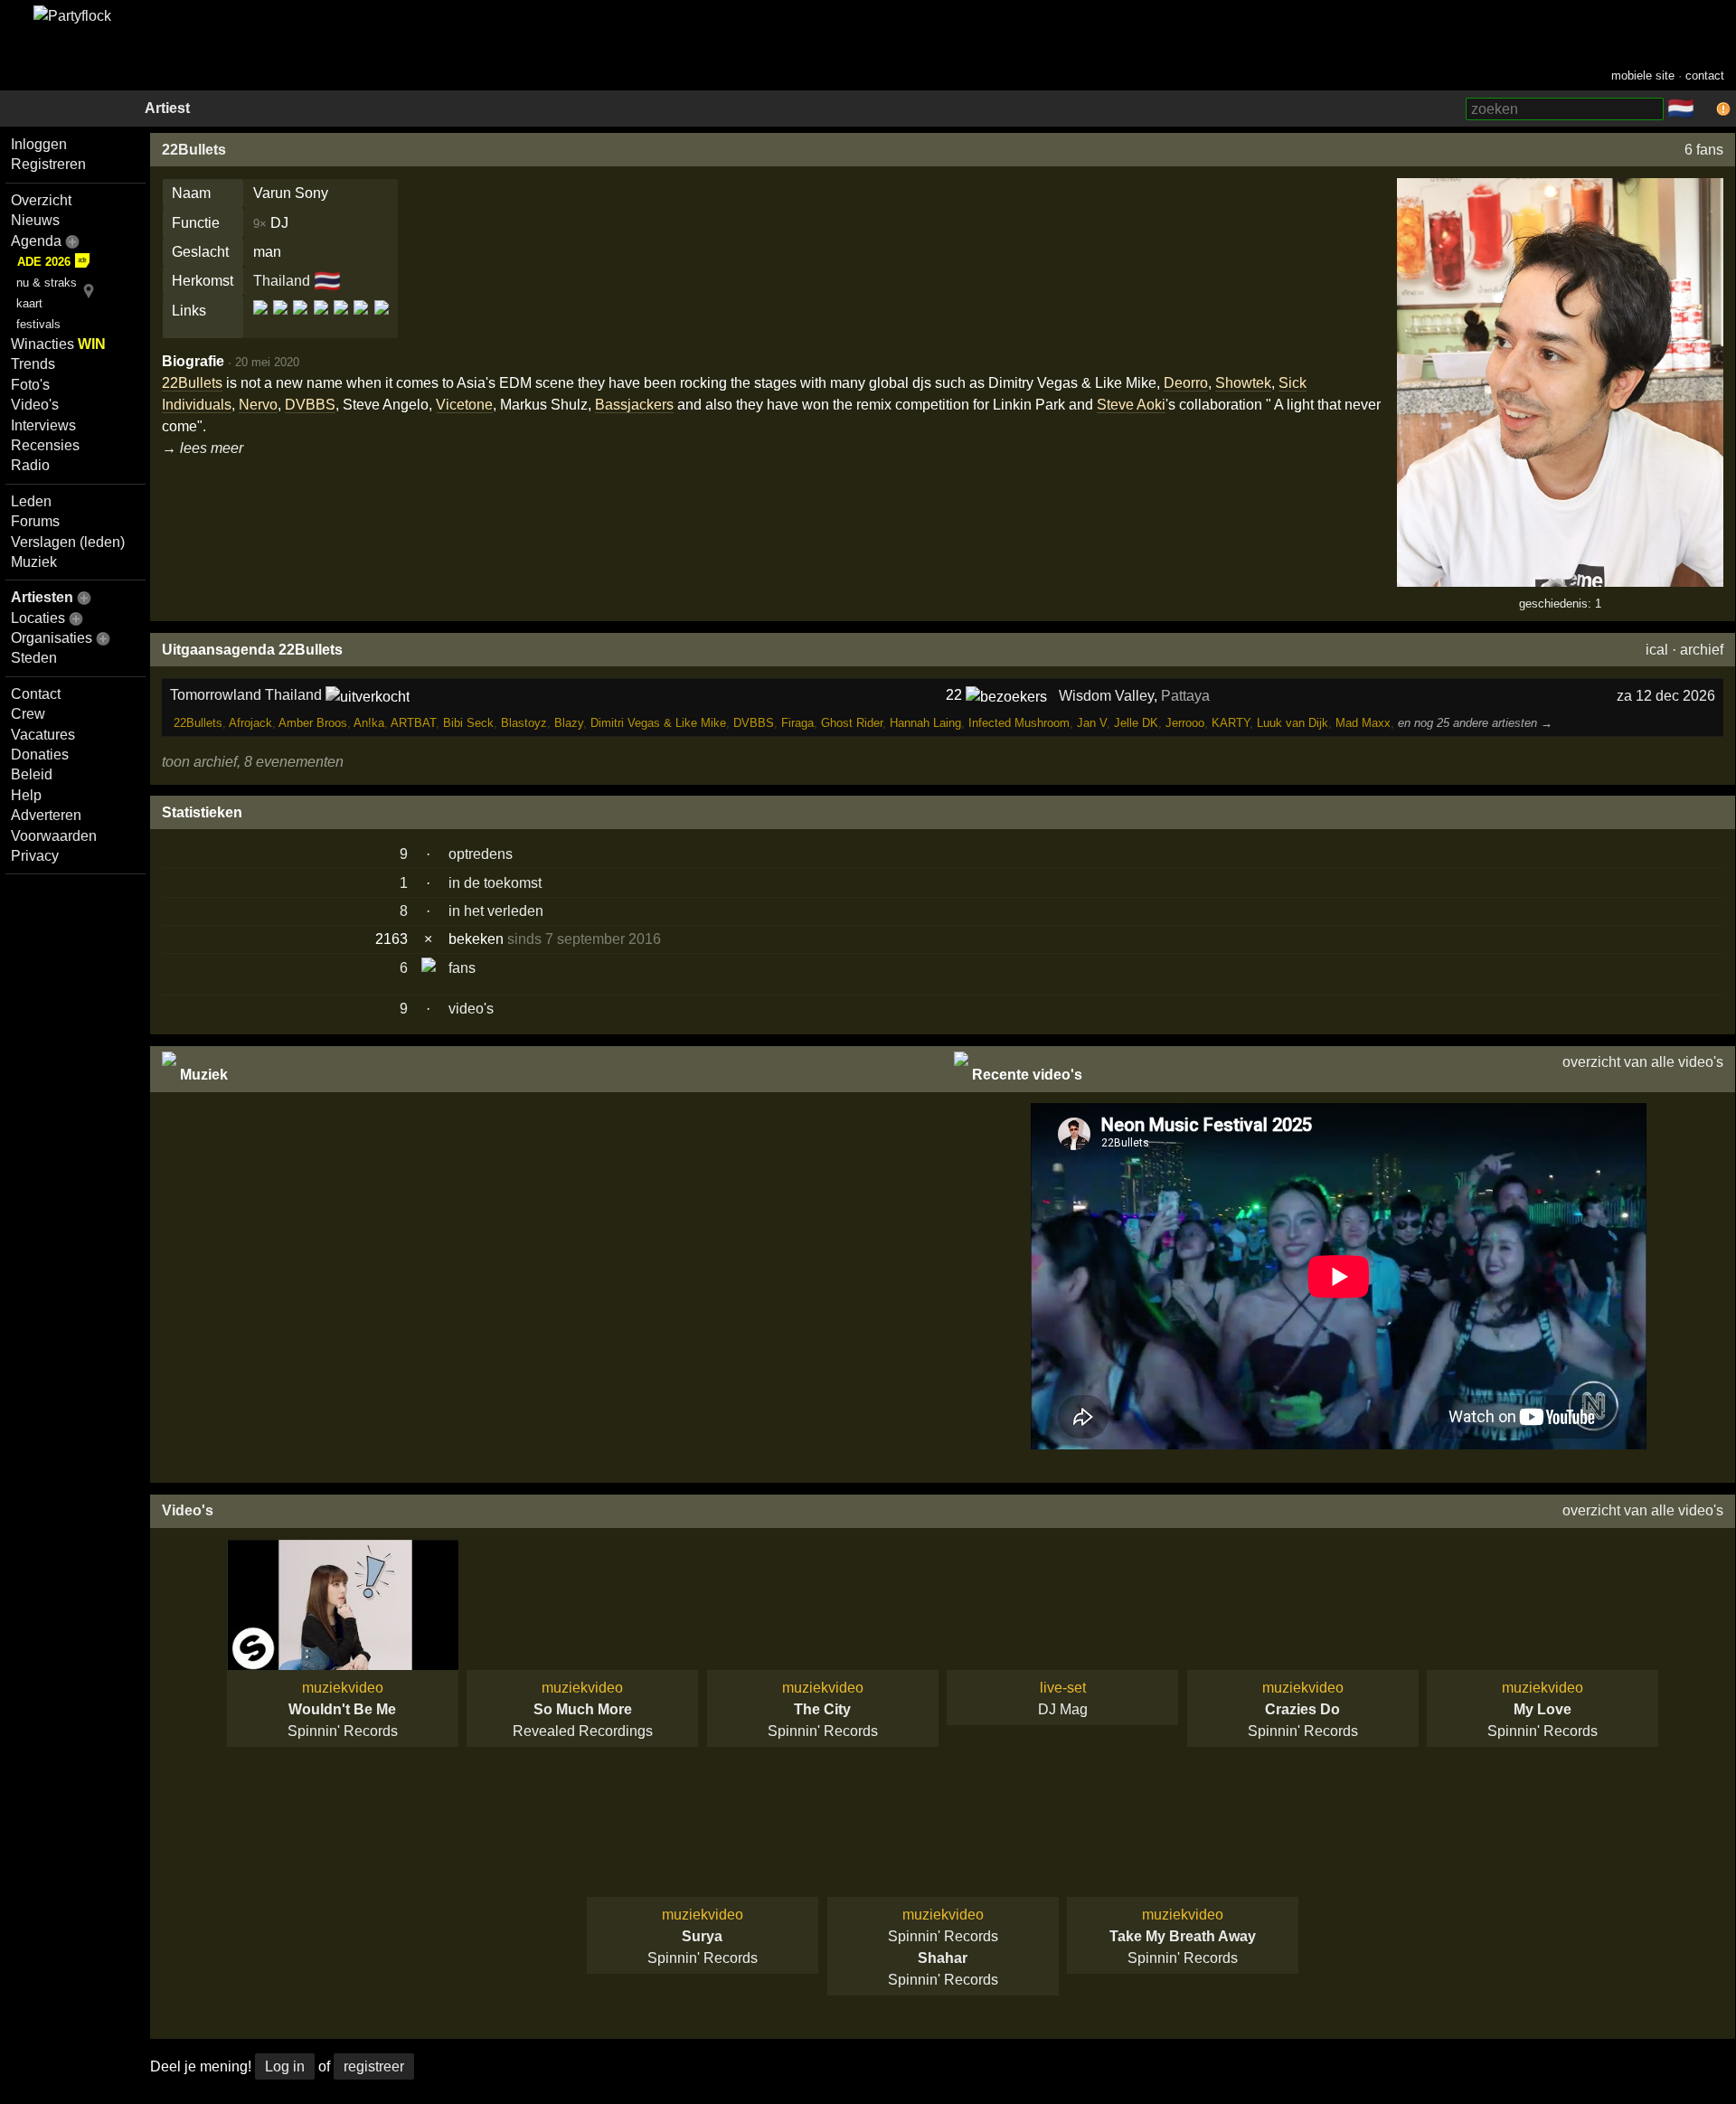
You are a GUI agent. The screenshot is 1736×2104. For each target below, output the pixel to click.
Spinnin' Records (343, 1731)
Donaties (40, 755)
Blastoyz (524, 723)
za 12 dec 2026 (1666, 696)
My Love (1543, 1709)
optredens (481, 854)
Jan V (1092, 723)
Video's (35, 405)
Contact (36, 694)
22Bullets (194, 150)
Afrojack (250, 723)
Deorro (1186, 383)
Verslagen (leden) (68, 542)
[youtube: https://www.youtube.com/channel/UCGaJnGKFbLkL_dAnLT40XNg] (380, 322)
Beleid (32, 774)
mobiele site (1643, 75)
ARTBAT (413, 723)
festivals (38, 324)
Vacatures (43, 735)
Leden (31, 501)
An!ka (369, 723)
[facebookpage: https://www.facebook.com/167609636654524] (300, 322)
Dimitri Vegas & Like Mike (658, 723)
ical (1657, 650)
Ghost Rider (852, 723)
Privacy (35, 856)
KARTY (1231, 723)
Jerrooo (1185, 723)
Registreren (48, 164)
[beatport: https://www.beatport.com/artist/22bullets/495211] (262, 322)
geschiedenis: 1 (1560, 604)
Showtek (1243, 383)
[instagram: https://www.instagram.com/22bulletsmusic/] (321, 322)
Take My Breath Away (1183, 1936)
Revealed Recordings (583, 1731)
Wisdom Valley (1106, 696)
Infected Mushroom (1019, 723)
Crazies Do (1302, 1709)
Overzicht (41, 200)
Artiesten (42, 597)
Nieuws (35, 220)
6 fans (1704, 150)
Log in (285, 2066)
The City (822, 1709)
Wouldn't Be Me (342, 1709)
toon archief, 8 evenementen (253, 762)
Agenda (36, 241)
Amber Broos (313, 723)
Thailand (282, 281)
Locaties (38, 618)
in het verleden (496, 911)
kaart (29, 303)
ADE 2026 (44, 262)
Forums (35, 521)
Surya (702, 1936)
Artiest (167, 108)
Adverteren (46, 815)
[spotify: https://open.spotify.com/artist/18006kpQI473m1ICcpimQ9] (341, 322)
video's (471, 1009)
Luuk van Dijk (1293, 723)
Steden (34, 658)
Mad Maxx (1363, 723)
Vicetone (464, 405)
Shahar (943, 1958)
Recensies (45, 445)
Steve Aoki (1131, 405)
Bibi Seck (468, 723)
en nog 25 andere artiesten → (1475, 723)
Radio (30, 465)
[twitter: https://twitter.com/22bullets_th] (361, 322)
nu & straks (47, 283)
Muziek (34, 562)
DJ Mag (1063, 1709)
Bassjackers (634, 405)
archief (1702, 650)
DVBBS (310, 405)
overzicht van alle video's (1643, 1062)
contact (1705, 75)
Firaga (797, 723)
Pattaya (1185, 696)
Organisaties (52, 638)
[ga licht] (1705, 109)
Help (26, 795)
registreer (374, 2066)
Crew (28, 714)
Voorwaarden (54, 836)
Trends (33, 364)
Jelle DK (1136, 723)
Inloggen (39, 144)
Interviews (43, 425)
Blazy (569, 723)
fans (462, 968)
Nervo (258, 405)
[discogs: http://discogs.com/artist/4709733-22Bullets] (280, 322)
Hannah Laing (925, 723)
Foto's (30, 385)
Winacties (58, 344)
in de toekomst (495, 883)
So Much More (583, 1709)
